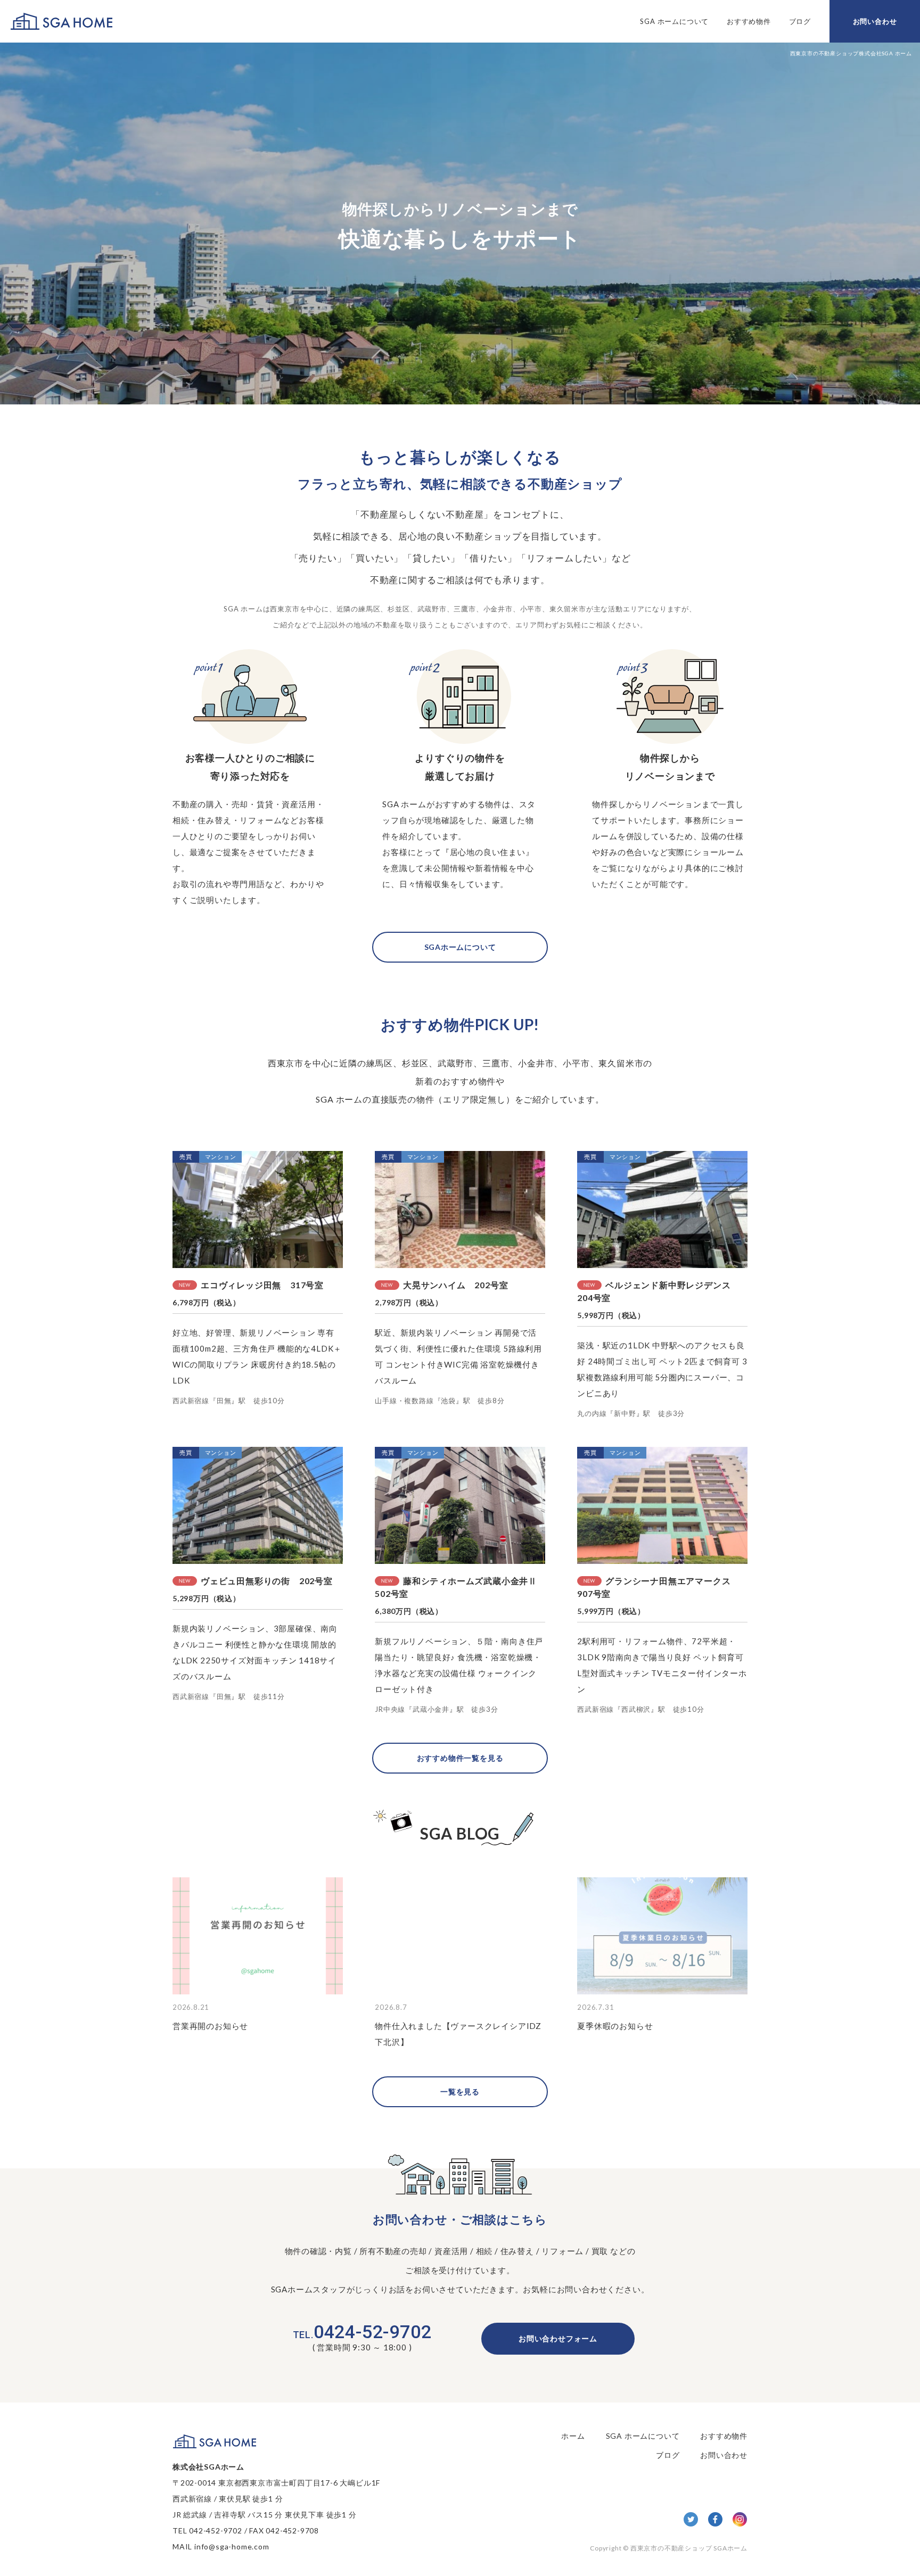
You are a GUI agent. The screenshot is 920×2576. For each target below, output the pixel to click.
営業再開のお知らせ (210, 2026)
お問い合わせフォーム (558, 2338)
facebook (715, 2519)
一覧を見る (460, 2092)
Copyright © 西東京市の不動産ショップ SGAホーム (669, 2548)
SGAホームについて (460, 947)
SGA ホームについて (674, 21)
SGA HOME (61, 22)
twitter (691, 2519)
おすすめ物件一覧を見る (460, 1758)
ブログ (800, 21)
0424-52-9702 (362, 2332)
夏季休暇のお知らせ (615, 2026)
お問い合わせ (875, 21)
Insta (740, 2519)
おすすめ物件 (749, 21)
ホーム (573, 2436)
